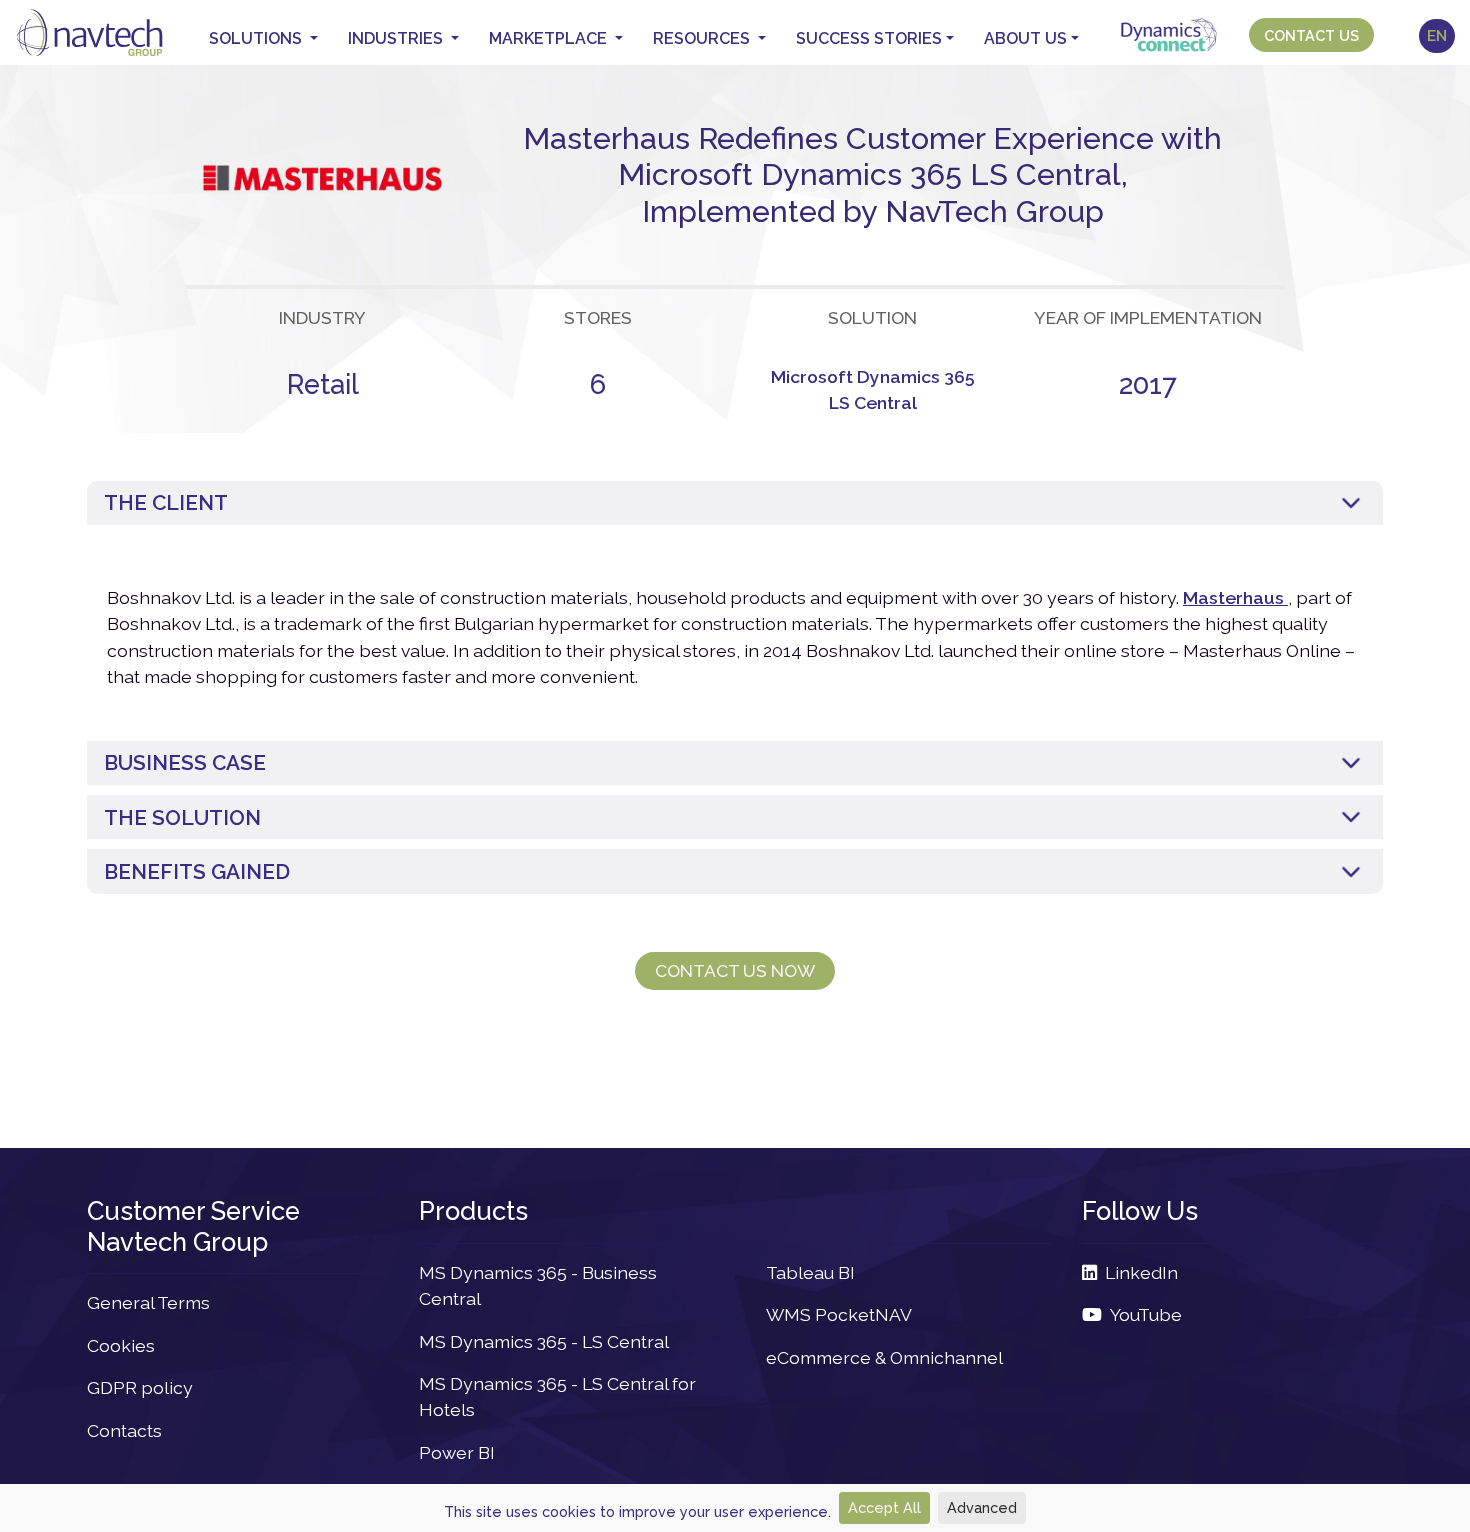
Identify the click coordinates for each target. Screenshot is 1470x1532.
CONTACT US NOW (735, 970)
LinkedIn (1137, 1272)
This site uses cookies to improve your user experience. (637, 1511)
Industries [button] (397, 38)
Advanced (982, 1507)
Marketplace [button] (550, 38)
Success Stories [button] (869, 38)
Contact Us (1311, 35)
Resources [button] (703, 38)
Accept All (884, 1507)
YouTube (1142, 1314)
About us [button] (1025, 38)
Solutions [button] (257, 38)
